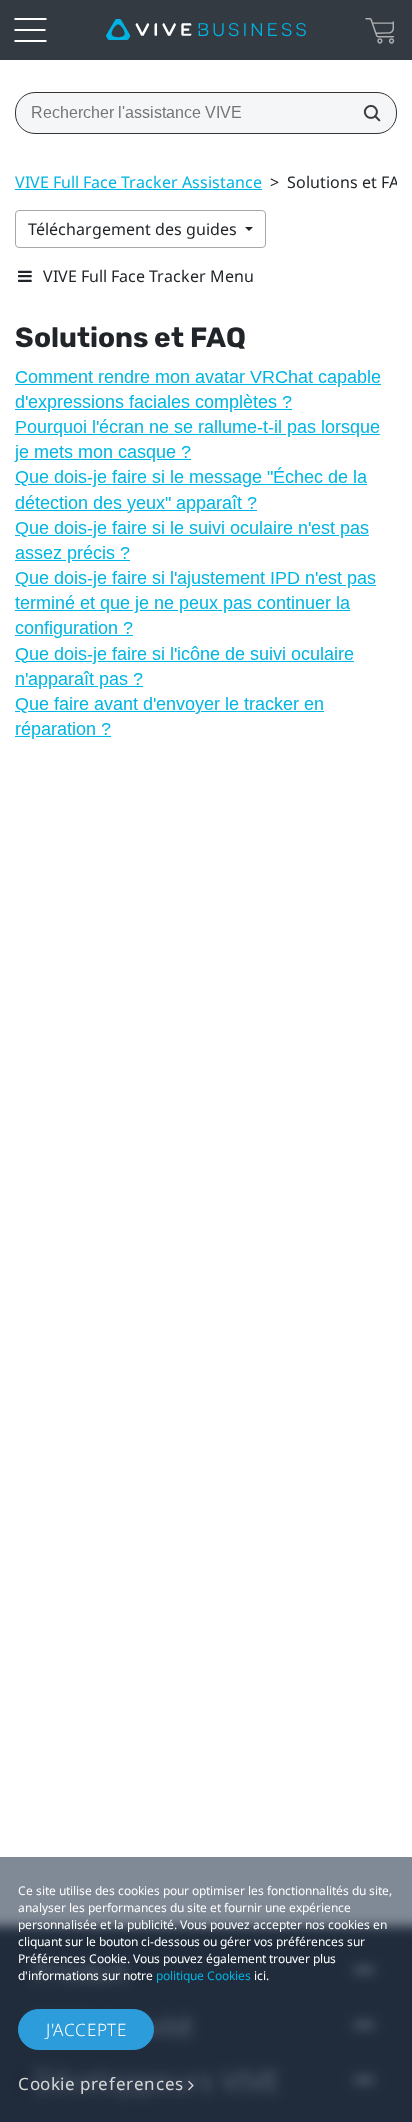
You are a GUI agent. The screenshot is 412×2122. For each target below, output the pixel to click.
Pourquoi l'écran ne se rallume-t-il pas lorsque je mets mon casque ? (197, 439)
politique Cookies (203, 1975)
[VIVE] (206, 30)
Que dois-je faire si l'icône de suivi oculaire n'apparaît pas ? (184, 666)
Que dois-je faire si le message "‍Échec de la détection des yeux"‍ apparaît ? (191, 489)
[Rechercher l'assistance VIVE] (366, 113)
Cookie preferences (101, 2083)
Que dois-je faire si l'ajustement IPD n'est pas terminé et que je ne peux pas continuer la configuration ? (195, 603)
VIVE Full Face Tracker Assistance (138, 182)
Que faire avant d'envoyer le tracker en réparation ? (169, 716)
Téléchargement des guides (134, 229)
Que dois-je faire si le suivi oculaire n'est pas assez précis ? (192, 540)
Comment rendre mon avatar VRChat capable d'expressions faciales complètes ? (198, 389)
